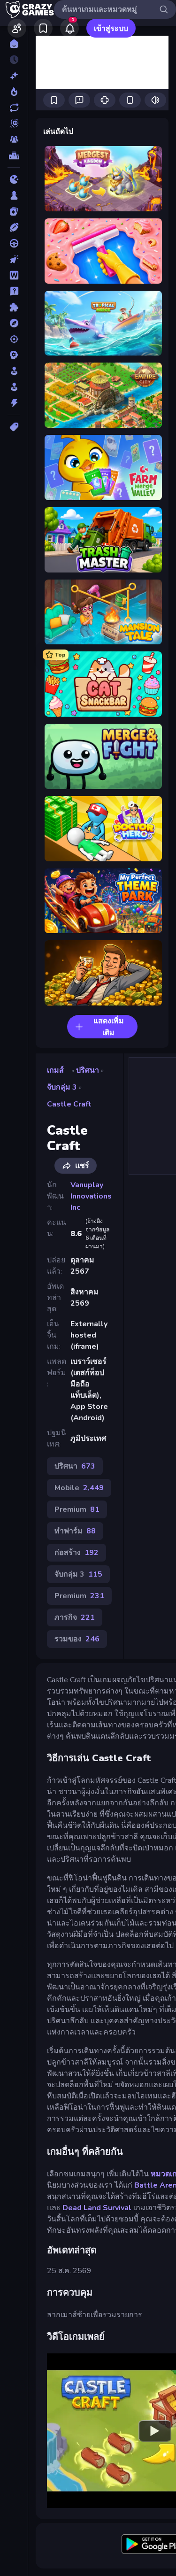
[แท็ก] (14, 427)
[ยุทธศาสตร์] (14, 355)
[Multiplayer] (14, 139)
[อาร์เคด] (14, 387)
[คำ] (14, 275)
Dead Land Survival (97, 2208)
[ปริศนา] (14, 307)
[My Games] (43, 28)
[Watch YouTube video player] (155, 2430)
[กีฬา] (14, 227)
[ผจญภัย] (14, 323)
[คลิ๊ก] (14, 259)
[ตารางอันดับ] (14, 155)
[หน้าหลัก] (14, 44)
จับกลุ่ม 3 (62, 1087)
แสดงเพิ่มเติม (109, 1027)
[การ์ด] (14, 211)
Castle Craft (69, 1104)
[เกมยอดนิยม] (14, 92)
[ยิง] (14, 339)
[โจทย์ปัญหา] (14, 291)
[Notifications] (69, 28)
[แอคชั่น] (14, 403)
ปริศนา (88, 1070)
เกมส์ (55, 1070)
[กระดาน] (14, 195)
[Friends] (17, 28)
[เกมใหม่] (14, 76)
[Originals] (14, 124)
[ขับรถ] (14, 243)
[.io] (14, 179)
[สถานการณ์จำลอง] (14, 371)
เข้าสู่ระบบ (111, 29)
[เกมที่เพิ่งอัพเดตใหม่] (14, 108)
